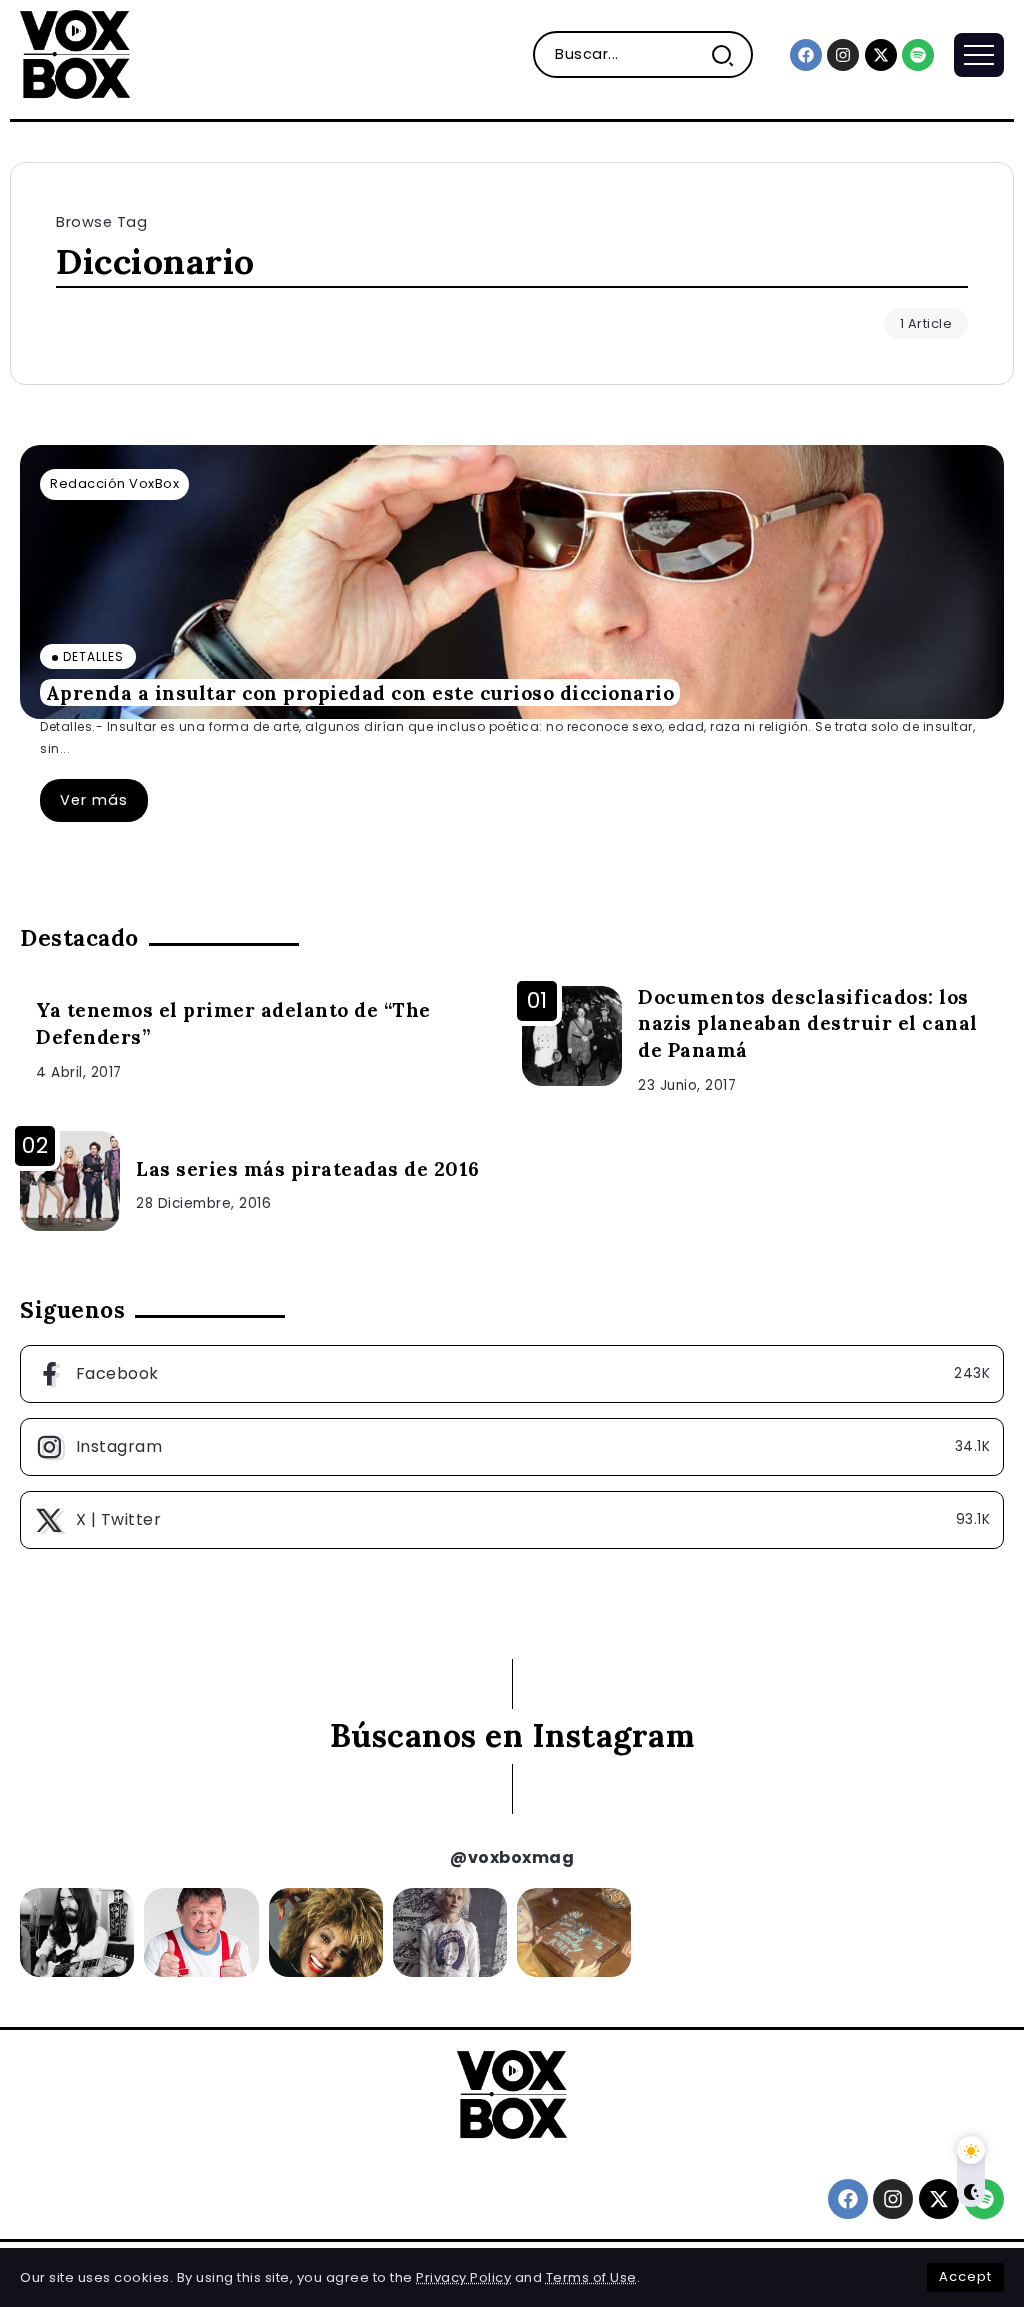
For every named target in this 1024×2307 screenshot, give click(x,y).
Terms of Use (591, 2277)
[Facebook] (806, 55)
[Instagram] (843, 55)
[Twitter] (512, 1520)
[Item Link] (512, 582)
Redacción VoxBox (114, 483)
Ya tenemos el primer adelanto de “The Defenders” (233, 1023)
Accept (965, 2276)
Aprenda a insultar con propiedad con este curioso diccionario (360, 692)
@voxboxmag (512, 1857)
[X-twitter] (881, 55)
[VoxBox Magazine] (75, 53)
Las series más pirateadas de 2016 (308, 1169)
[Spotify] (918, 55)
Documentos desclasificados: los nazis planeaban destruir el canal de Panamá (808, 1024)
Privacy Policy (463, 2277)
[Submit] (730, 54)
